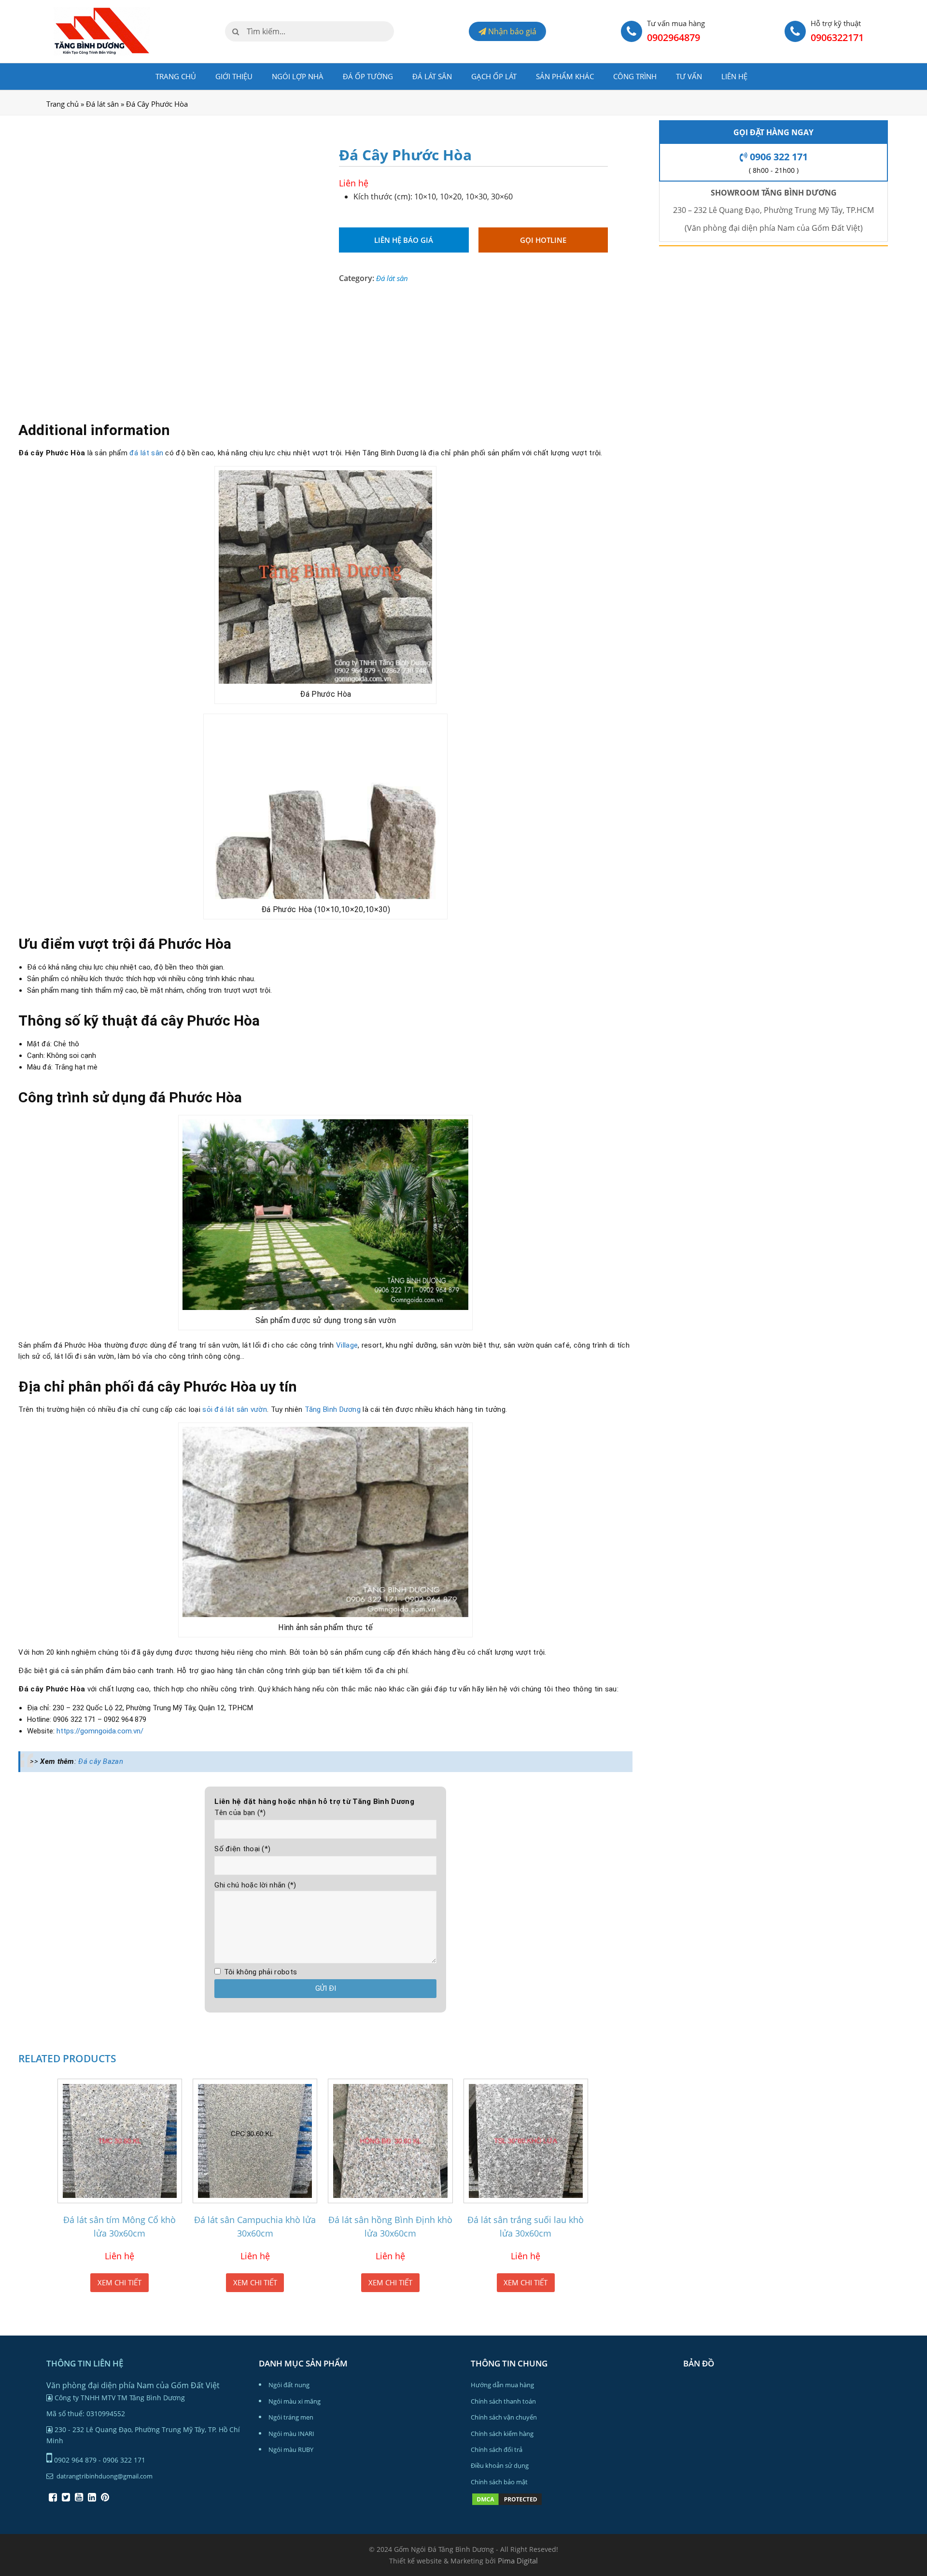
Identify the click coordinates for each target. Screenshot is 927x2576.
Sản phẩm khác (565, 76)
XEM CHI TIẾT (119, 2282)
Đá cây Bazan (101, 1761)
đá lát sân (146, 453)
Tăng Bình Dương (333, 1409)
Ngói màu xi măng (295, 2401)
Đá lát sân (102, 104)
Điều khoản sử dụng (500, 2465)
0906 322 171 (778, 157)
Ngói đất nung (289, 2385)
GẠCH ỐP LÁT (494, 76)
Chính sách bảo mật (499, 2482)
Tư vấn (689, 76)
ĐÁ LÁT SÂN (432, 76)
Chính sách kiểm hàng (502, 2434)
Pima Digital (518, 2561)
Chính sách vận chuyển (504, 2417)
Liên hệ (734, 76)
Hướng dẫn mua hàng (502, 2385)
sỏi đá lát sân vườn (235, 1409)
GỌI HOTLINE (543, 240)
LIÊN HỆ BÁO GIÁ (404, 240)
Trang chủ (176, 76)
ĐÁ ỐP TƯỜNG (368, 76)
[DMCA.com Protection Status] (507, 2504)
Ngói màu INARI (291, 2434)
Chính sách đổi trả (497, 2449)
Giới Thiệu (234, 76)
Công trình (635, 76)
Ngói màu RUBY (291, 2449)
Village (347, 1345)
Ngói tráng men (291, 2417)
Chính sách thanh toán (503, 2401)
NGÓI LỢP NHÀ (298, 76)
